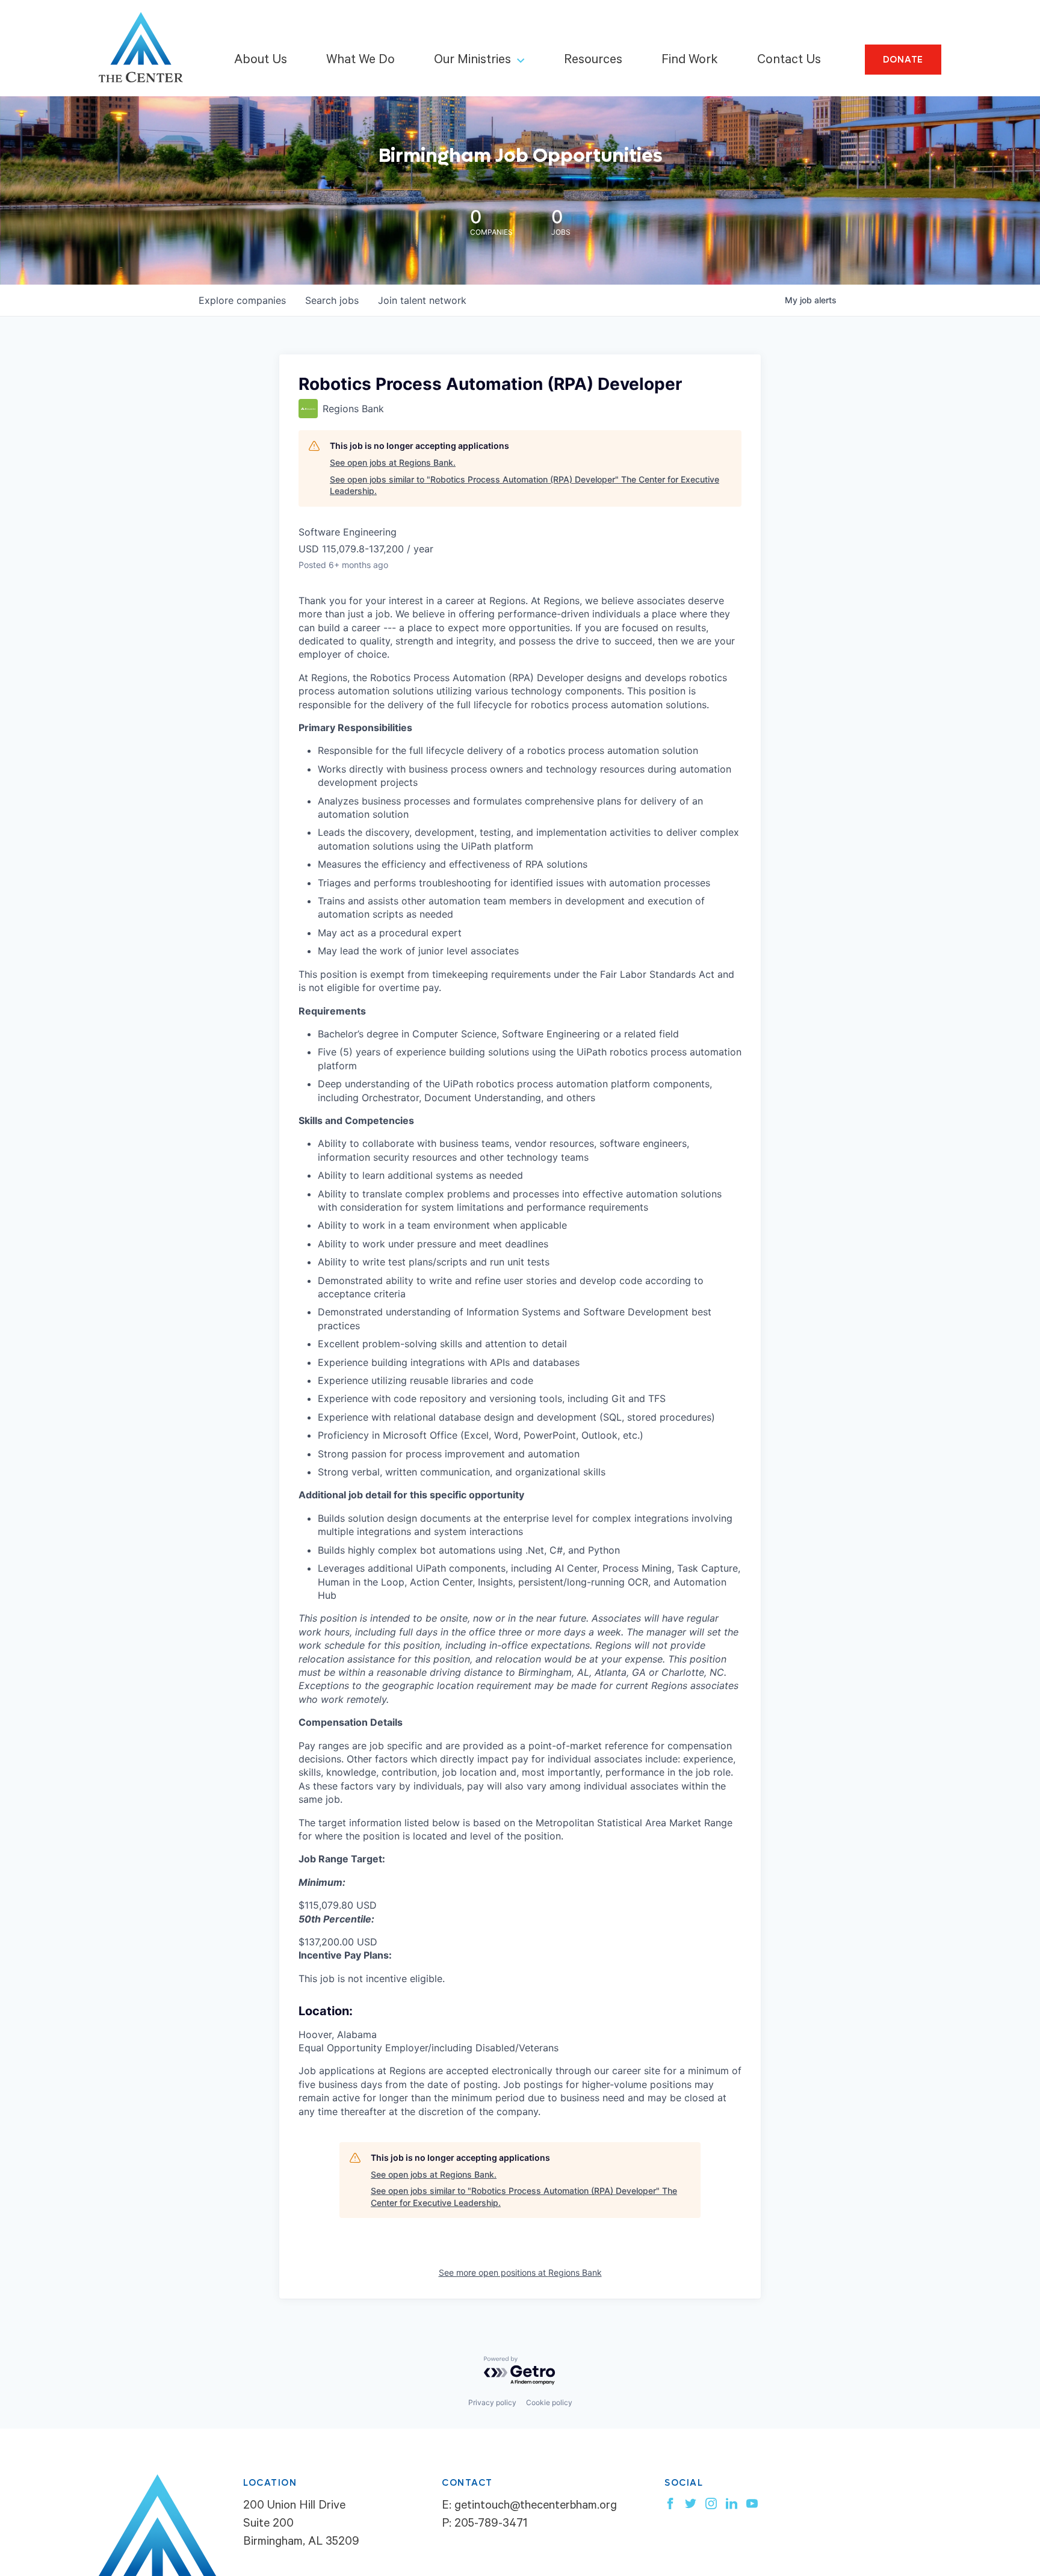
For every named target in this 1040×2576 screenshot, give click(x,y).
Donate (903, 60)
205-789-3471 (491, 2525)
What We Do (361, 61)
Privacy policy (492, 2402)
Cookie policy (549, 2402)
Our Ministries (472, 61)
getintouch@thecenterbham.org (536, 2507)
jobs (332, 300)
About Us (261, 61)
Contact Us (789, 61)
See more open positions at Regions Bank (520, 2272)
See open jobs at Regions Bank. (393, 462)
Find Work (690, 61)
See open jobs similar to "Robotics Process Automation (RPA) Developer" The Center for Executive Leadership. (525, 485)
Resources (593, 61)
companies (242, 300)
